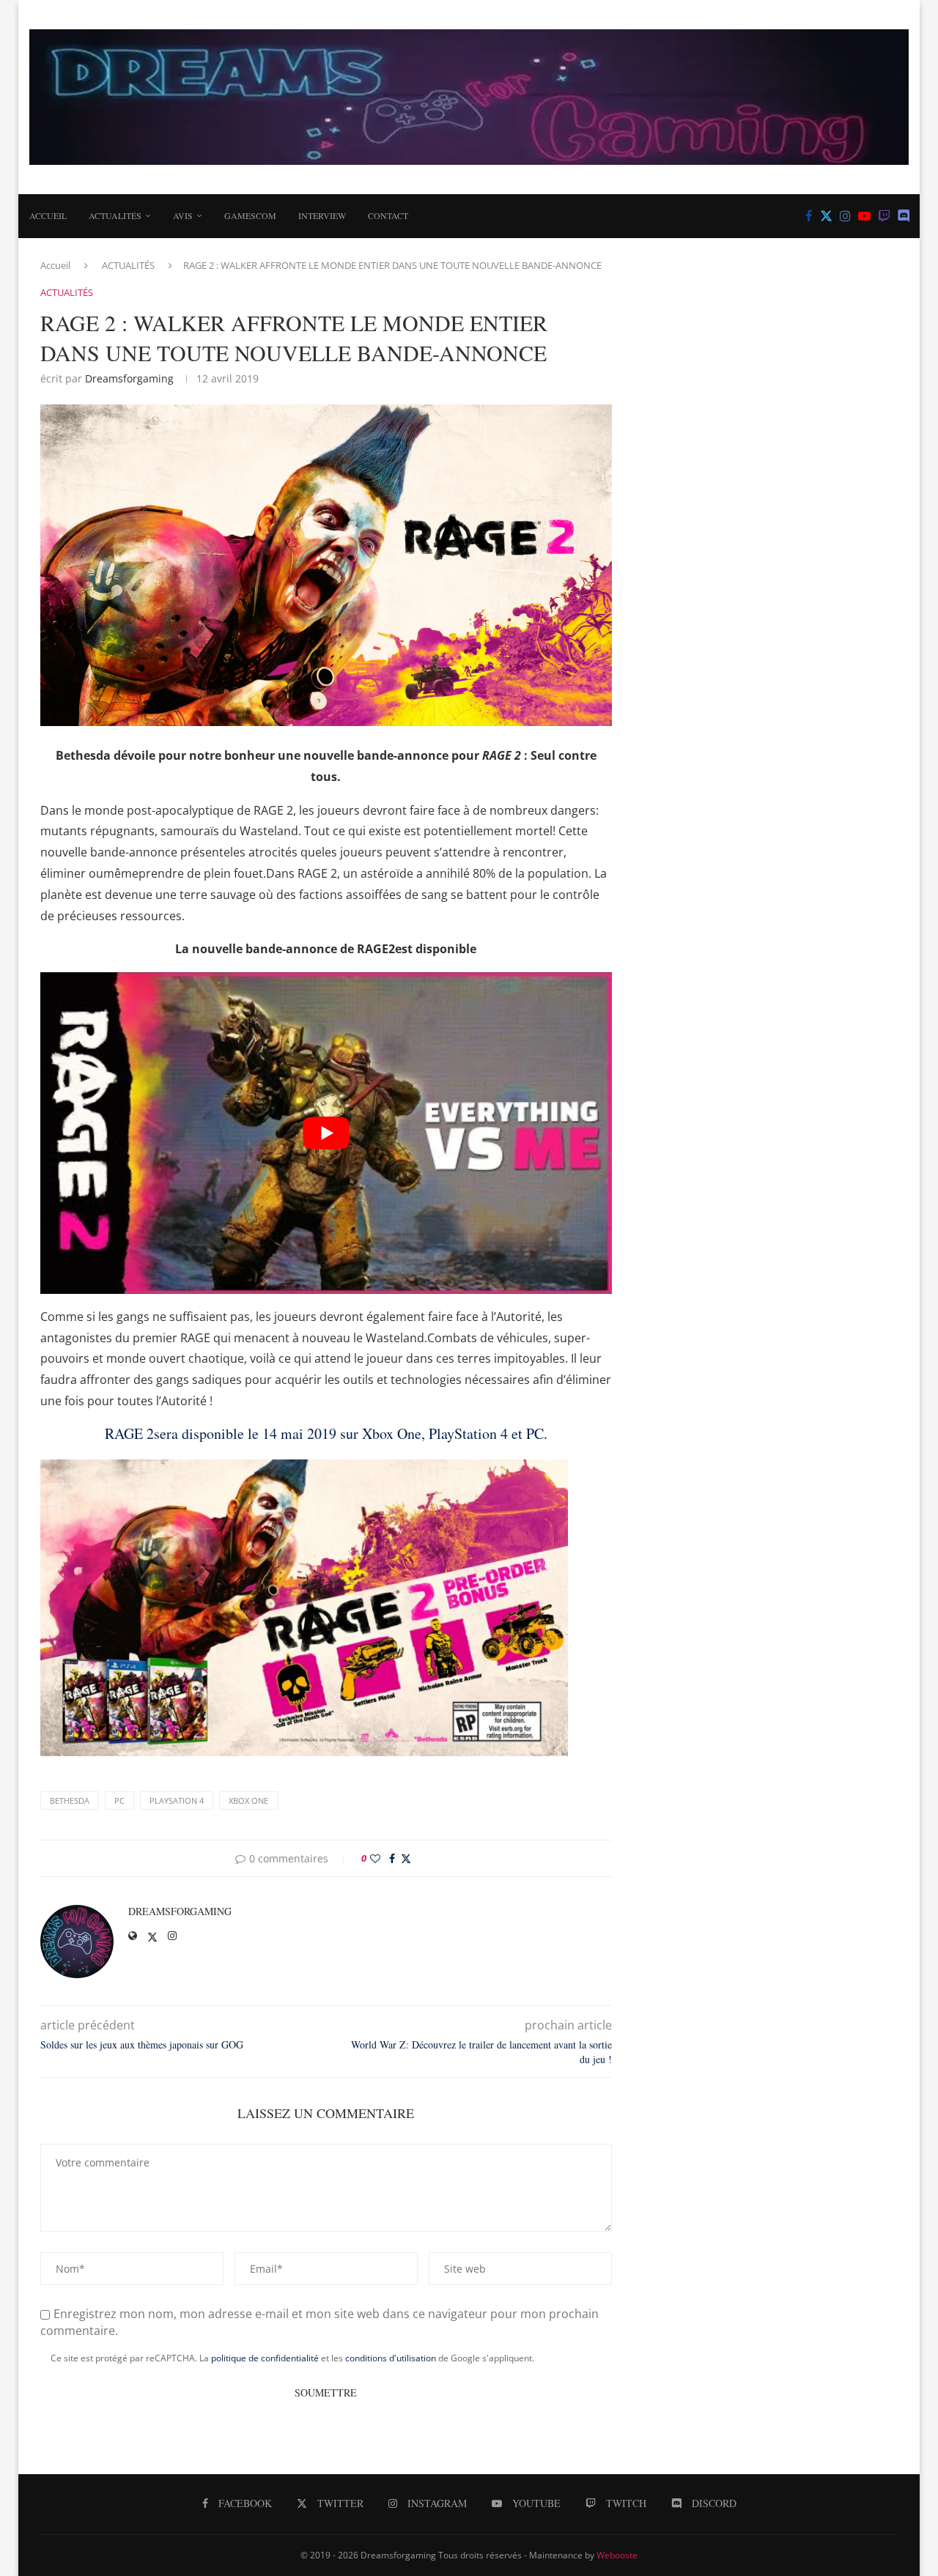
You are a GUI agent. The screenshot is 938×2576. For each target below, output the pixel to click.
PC (119, 1800)
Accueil (48, 215)
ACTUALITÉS (115, 215)
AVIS (183, 215)
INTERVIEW (322, 215)
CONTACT (388, 215)
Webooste (617, 2555)
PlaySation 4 (177, 1800)
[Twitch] (884, 216)
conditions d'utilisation (391, 2358)
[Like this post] (375, 1858)
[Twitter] (826, 216)
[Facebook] (809, 216)
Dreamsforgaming (129, 378)
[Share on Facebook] (392, 1858)
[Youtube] (864, 216)
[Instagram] (845, 216)
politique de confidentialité (265, 2358)
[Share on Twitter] (406, 1858)
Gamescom (250, 215)
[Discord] (904, 216)
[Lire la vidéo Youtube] (326, 1133)
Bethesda (70, 1800)
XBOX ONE (248, 1800)
